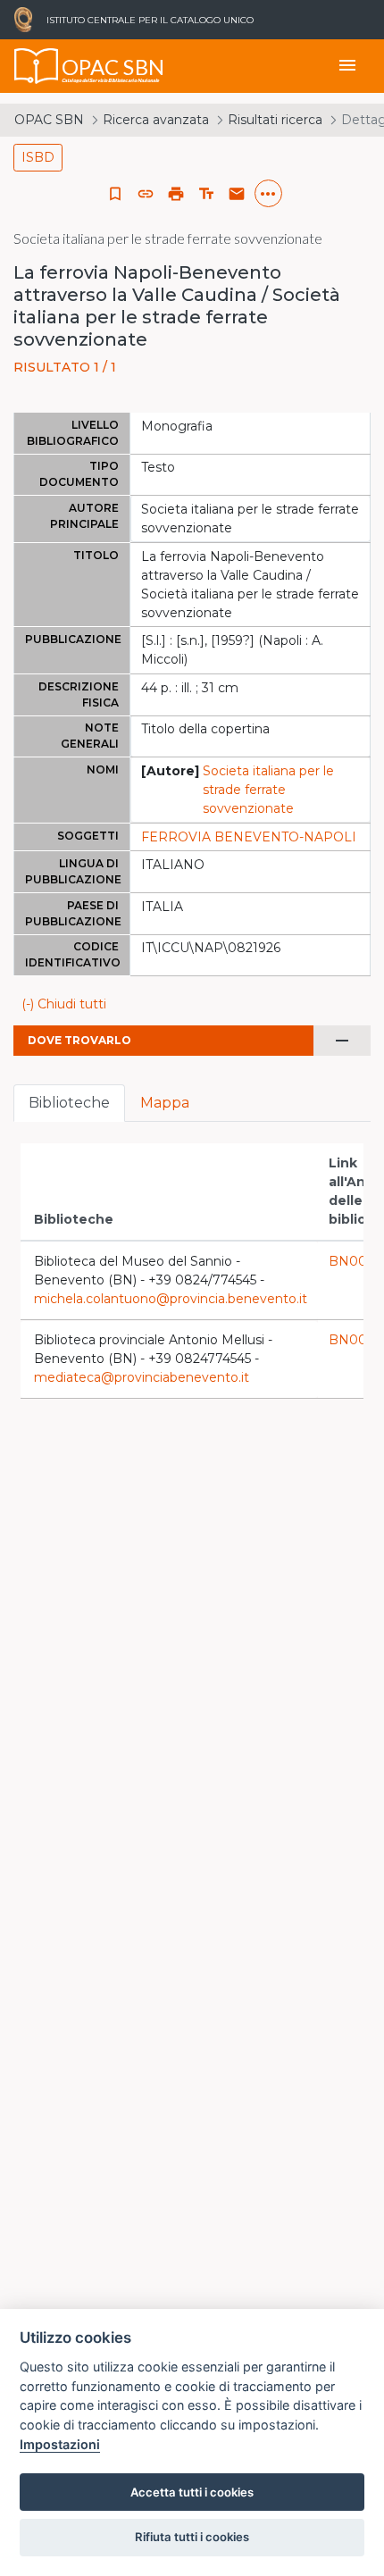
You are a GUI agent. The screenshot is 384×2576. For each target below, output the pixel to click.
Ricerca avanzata (156, 120)
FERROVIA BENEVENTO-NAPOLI (249, 837)
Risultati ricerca (275, 120)
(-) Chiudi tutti (64, 1004)
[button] (146, 194)
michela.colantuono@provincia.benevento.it (171, 1299)
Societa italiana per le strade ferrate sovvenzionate (268, 790)
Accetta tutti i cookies (192, 2492)
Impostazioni (60, 2444)
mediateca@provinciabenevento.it (142, 1377)
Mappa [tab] (165, 1103)
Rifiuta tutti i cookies (192, 2537)
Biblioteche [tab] (69, 1103)
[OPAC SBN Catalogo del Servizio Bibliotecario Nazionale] (37, 66)
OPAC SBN (49, 120)
